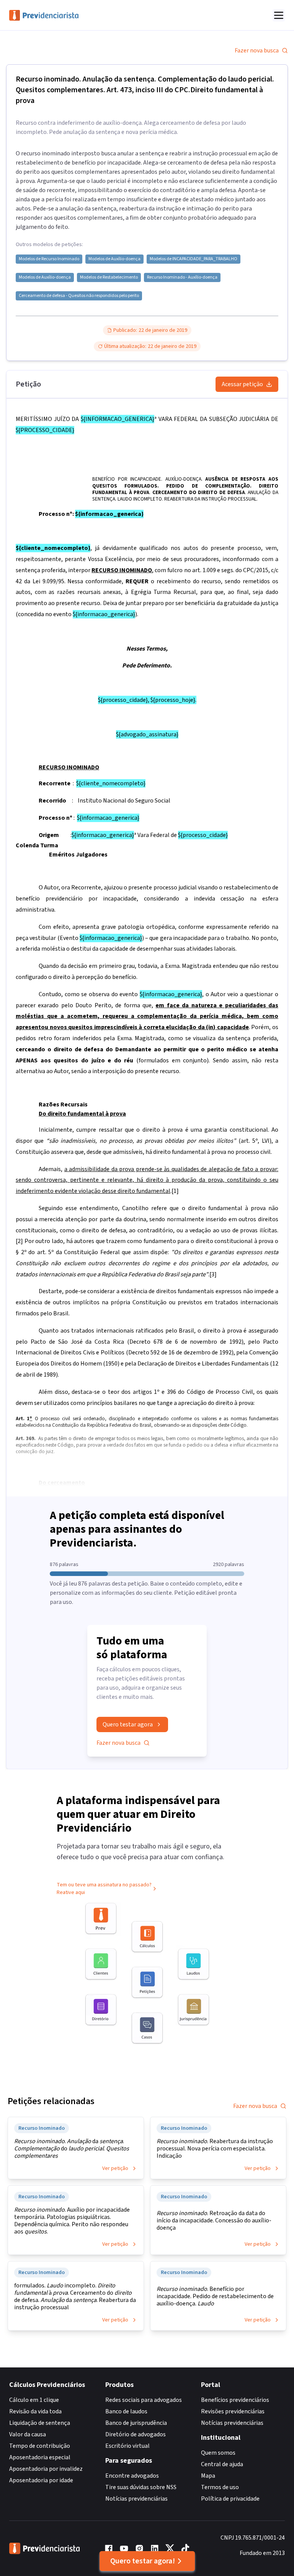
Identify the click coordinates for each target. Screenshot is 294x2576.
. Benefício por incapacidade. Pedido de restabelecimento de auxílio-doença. (215, 2296)
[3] (213, 1274)
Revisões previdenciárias (233, 2411)
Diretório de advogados (136, 2434)
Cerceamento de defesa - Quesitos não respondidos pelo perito (79, 296)
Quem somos (218, 2453)
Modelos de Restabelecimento (109, 277)
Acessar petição (242, 384)
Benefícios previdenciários (235, 2400)
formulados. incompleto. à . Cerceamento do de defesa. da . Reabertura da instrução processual (75, 2297)
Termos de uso (220, 2487)
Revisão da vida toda (35, 2411)
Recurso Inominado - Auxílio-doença (182, 277)
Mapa (208, 2476)
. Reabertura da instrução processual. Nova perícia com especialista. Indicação (215, 2149)
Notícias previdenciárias (136, 2499)
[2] (19, 1241)
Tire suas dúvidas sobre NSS (141, 2487)
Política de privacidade (230, 2499)
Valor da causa (28, 2434)
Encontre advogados (132, 2476)
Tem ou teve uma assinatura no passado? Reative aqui (104, 1889)
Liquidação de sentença (40, 2423)
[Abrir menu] (279, 15)
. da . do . (72, 2149)
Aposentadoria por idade (41, 2480)
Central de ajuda (222, 2464)
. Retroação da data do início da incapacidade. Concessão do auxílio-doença (214, 2221)
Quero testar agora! (143, 2561)
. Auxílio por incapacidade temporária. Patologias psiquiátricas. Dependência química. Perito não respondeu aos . (72, 2221)
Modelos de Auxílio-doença (114, 259)
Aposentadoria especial (40, 2457)
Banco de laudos (126, 2411)
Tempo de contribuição (40, 2446)
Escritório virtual (127, 2446)
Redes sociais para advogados (144, 2400)
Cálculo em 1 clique (34, 2400)
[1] (175, 1191)
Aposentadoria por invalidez (46, 2469)
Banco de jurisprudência (136, 2423)
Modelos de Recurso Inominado (49, 259)
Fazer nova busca (257, 51)
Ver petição (115, 2168)
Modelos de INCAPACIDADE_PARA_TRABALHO (194, 259)
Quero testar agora (128, 1724)
